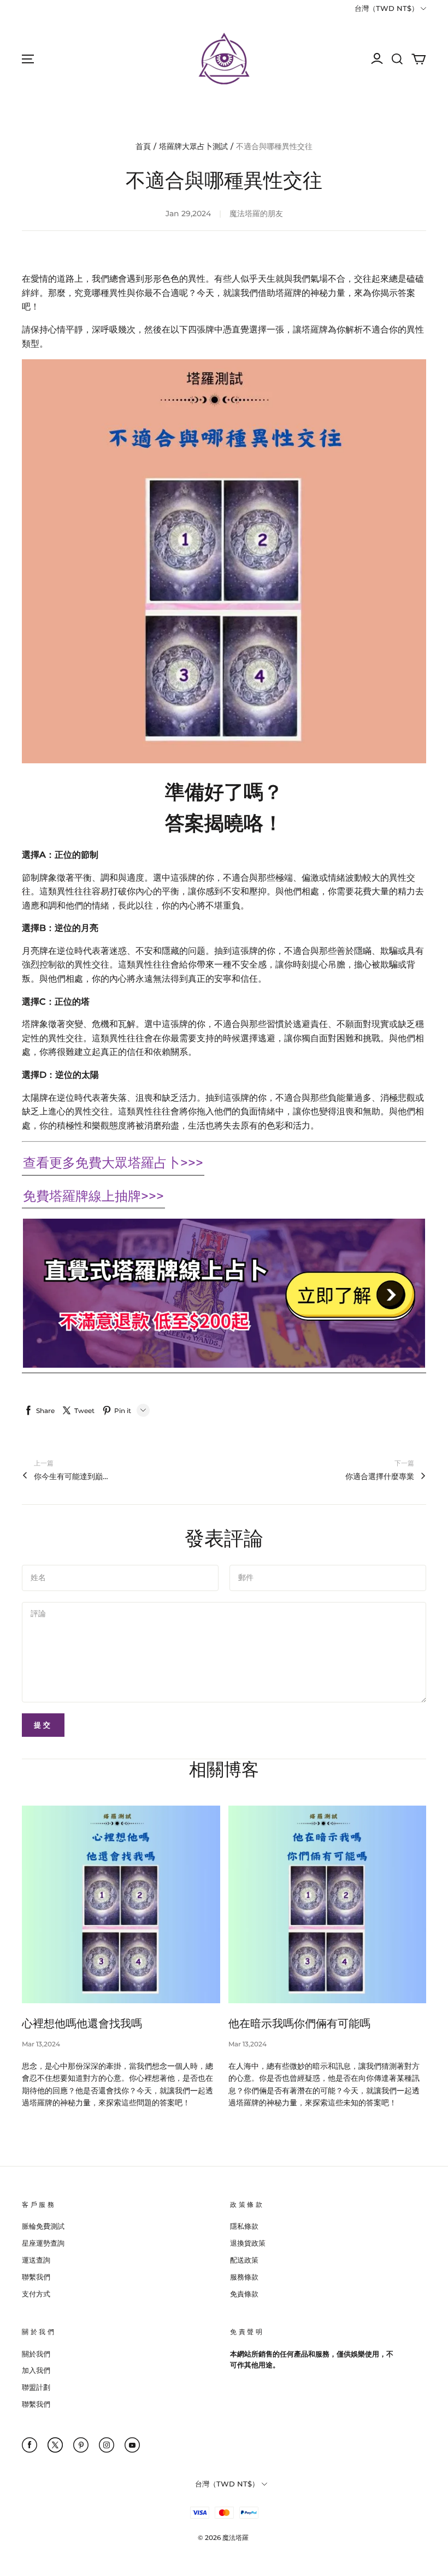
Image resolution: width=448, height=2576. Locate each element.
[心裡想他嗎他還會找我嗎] (121, 1905)
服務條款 (244, 2277)
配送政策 (244, 2260)
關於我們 (36, 2354)
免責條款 (244, 2294)
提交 (43, 1725)
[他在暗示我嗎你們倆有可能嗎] (328, 1905)
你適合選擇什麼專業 (380, 1476)
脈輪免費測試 (43, 2226)
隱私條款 (244, 2226)
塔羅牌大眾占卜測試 (193, 146)
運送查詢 (36, 2260)
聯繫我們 (36, 2277)
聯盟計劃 (36, 2387)
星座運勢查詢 (43, 2243)
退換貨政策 (248, 2243)
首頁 (143, 146)
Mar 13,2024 (41, 2044)
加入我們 (36, 2370)
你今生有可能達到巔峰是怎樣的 (72, 1476)
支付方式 (36, 2294)
